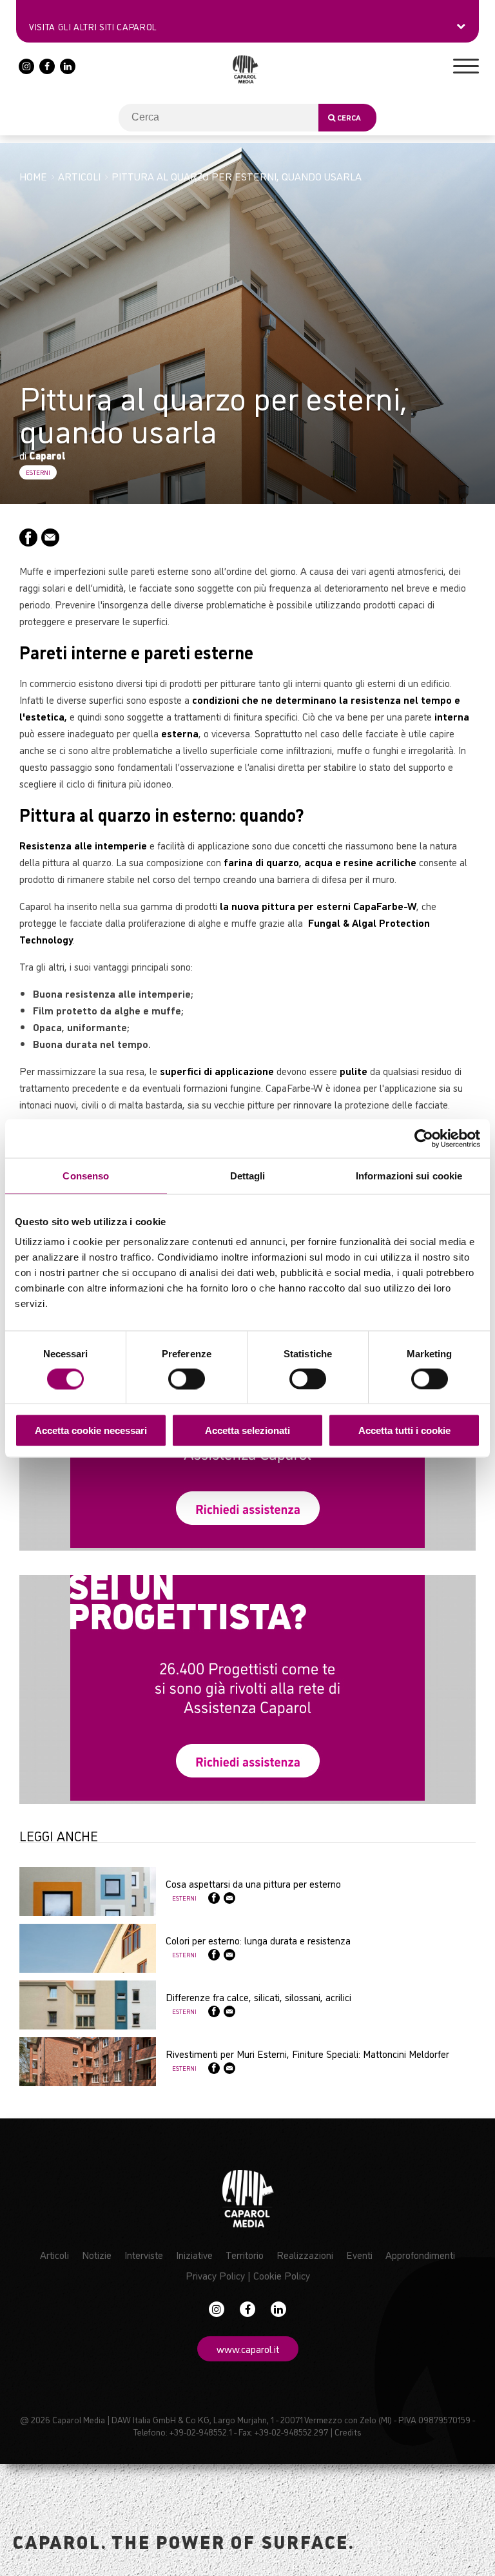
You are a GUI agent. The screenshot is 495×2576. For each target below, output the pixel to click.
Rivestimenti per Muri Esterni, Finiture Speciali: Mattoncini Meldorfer (307, 2053)
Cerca (348, 117)
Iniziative (194, 2254)
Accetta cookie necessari (91, 1430)
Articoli (79, 176)
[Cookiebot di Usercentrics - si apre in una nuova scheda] (424, 1138)
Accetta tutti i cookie (404, 1430)
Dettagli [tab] (248, 1175)
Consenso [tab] (86, 1175)
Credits (348, 2431)
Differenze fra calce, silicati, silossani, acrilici (258, 1997)
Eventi (359, 2254)
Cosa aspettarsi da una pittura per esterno (253, 1883)
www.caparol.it (248, 2348)
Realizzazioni (305, 2254)
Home (33, 176)
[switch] (187, 1379)
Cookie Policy (282, 2275)
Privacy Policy (215, 2275)
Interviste (144, 2254)
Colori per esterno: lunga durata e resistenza (258, 1940)
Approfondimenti (420, 2254)
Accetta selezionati (247, 1430)
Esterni (38, 472)
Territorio (245, 2254)
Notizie (97, 2254)
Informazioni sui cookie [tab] (409, 1175)
